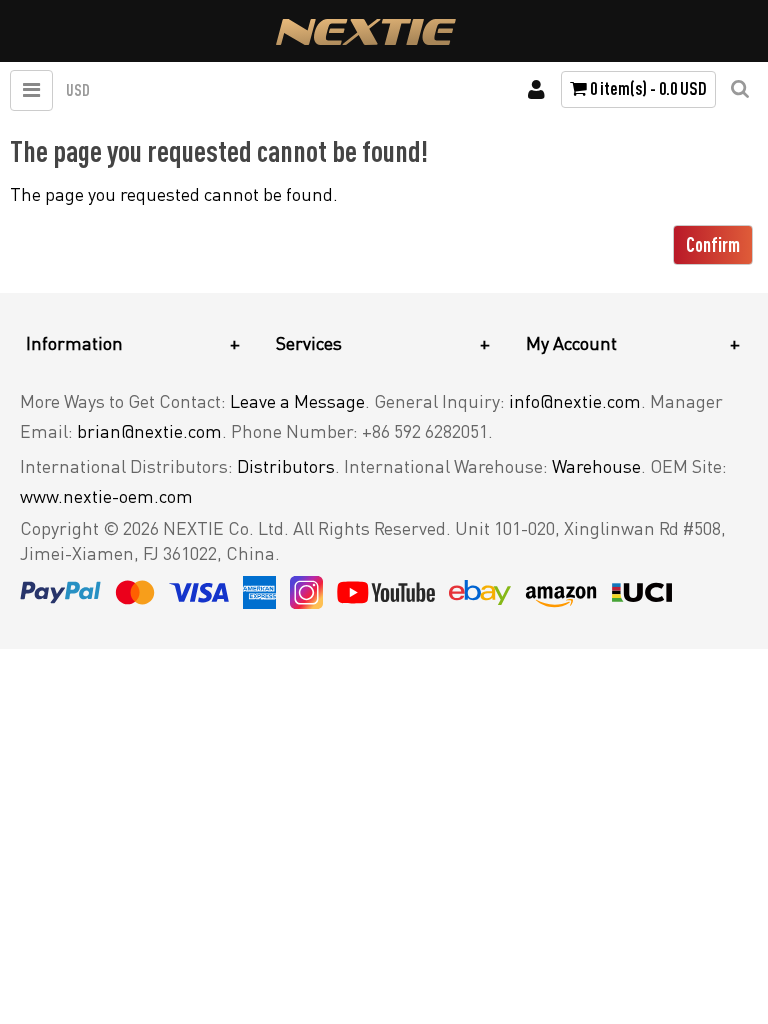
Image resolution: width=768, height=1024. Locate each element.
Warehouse (596, 466)
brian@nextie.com (149, 431)
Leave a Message (297, 401)
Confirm (713, 244)
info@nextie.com (575, 401)
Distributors (286, 466)
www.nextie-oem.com (106, 496)
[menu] (31, 90)
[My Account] (536, 90)
